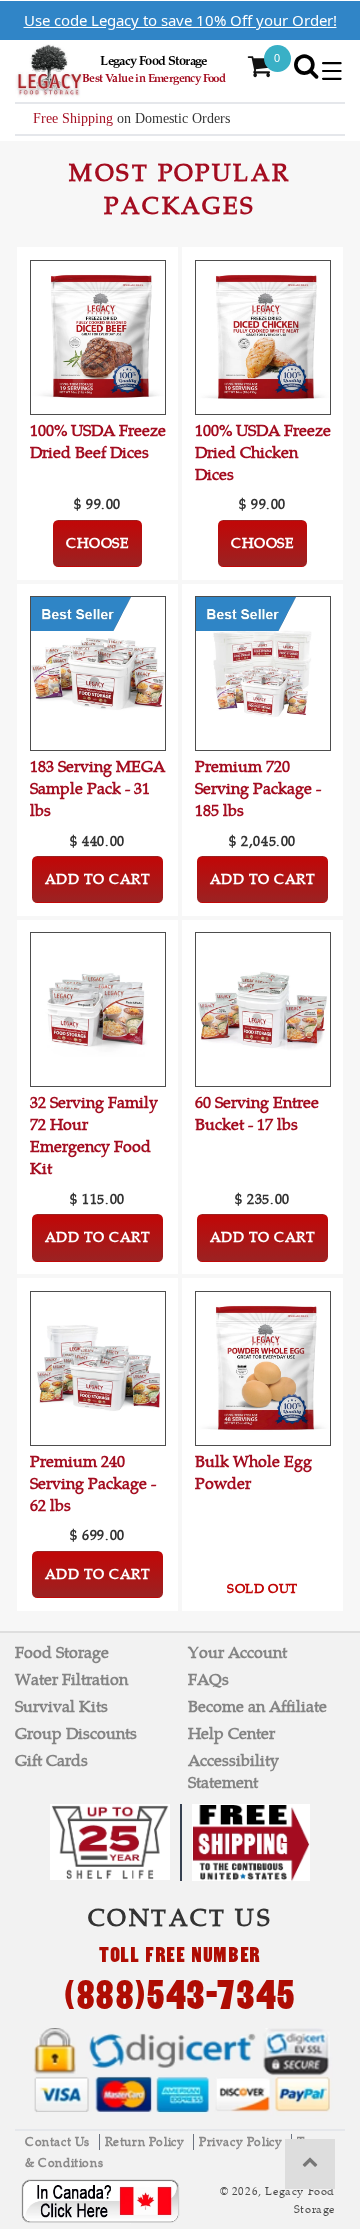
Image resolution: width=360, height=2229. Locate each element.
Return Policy (146, 2142)
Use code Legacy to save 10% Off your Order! (180, 20)
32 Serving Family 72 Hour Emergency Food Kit (94, 1135)
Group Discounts (76, 1733)
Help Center (231, 1733)
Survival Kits (61, 1706)
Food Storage (62, 1652)
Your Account (237, 1652)
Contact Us (59, 2142)
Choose (97, 543)
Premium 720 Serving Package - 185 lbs (258, 788)
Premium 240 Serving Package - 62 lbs (93, 1483)
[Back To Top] (310, 2164)
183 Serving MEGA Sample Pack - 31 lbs (97, 788)
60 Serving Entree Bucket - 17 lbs (257, 1113)
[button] (332, 71)
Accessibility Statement (233, 1771)
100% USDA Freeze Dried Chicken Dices (263, 452)
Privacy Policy (242, 2142)
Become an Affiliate (257, 1706)
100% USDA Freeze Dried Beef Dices (98, 441)
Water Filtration (71, 1679)
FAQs (208, 1679)
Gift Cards (51, 1760)
